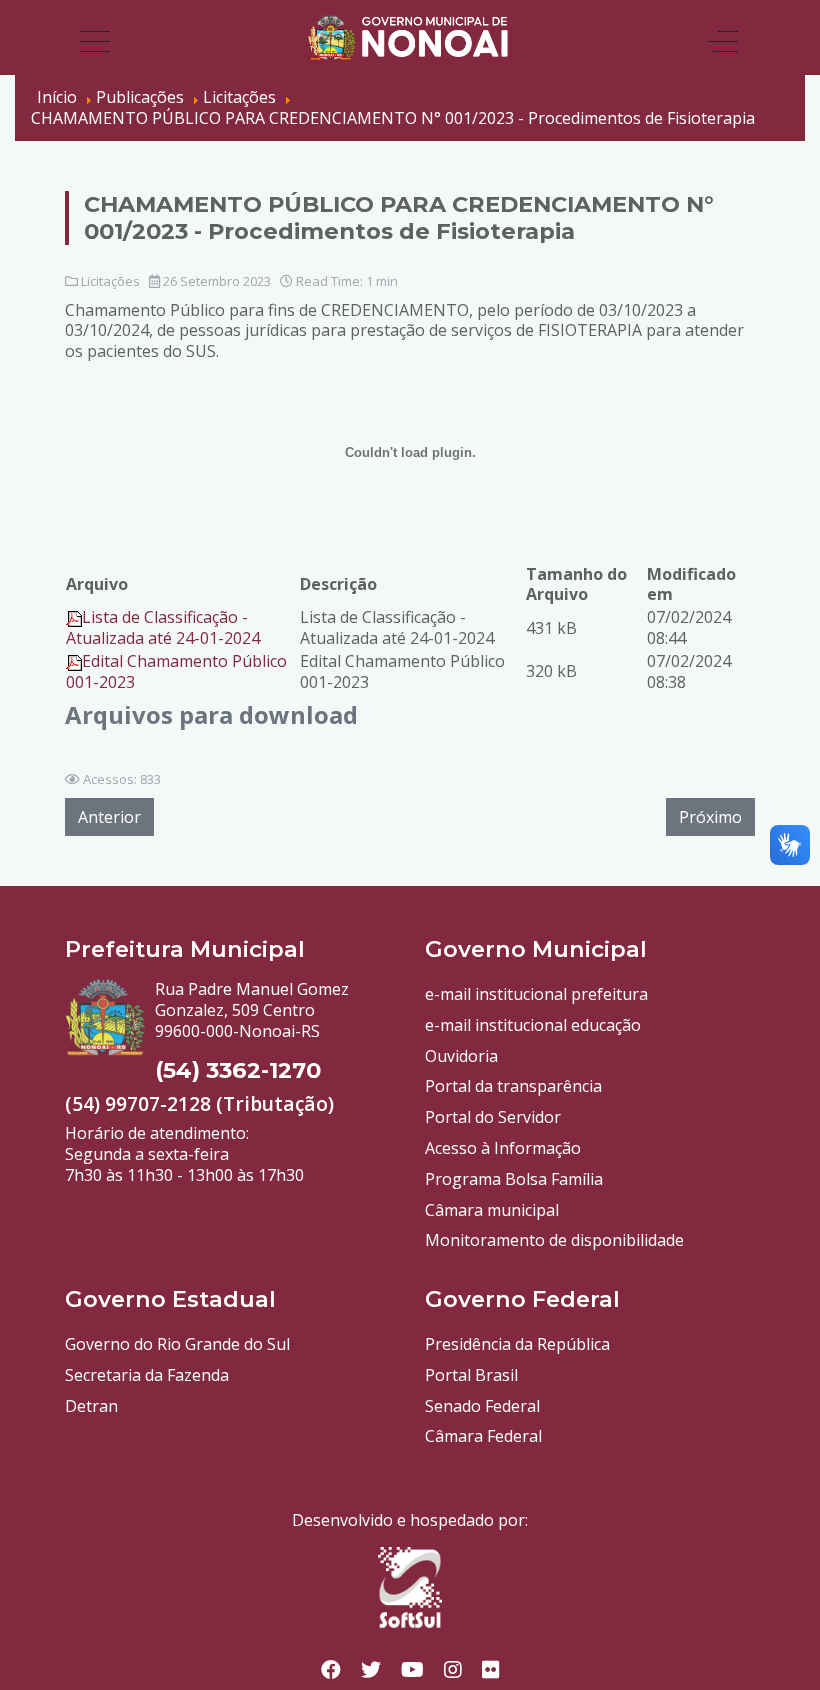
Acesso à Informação (503, 1148)
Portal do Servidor (493, 1117)
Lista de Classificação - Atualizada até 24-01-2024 (163, 627)
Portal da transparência (513, 1086)
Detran (91, 1406)
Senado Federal (482, 1406)
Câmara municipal (492, 1210)
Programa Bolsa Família (514, 1179)
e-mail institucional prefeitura (536, 994)
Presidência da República (517, 1344)
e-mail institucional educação (533, 1025)
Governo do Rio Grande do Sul (177, 1344)
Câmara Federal (483, 1436)
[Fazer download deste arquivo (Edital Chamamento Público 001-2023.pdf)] (74, 661)
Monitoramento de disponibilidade (554, 1240)
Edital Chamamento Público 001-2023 (176, 671)
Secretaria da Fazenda (147, 1375)
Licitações (110, 281)
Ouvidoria (461, 1056)
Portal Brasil (471, 1375)
